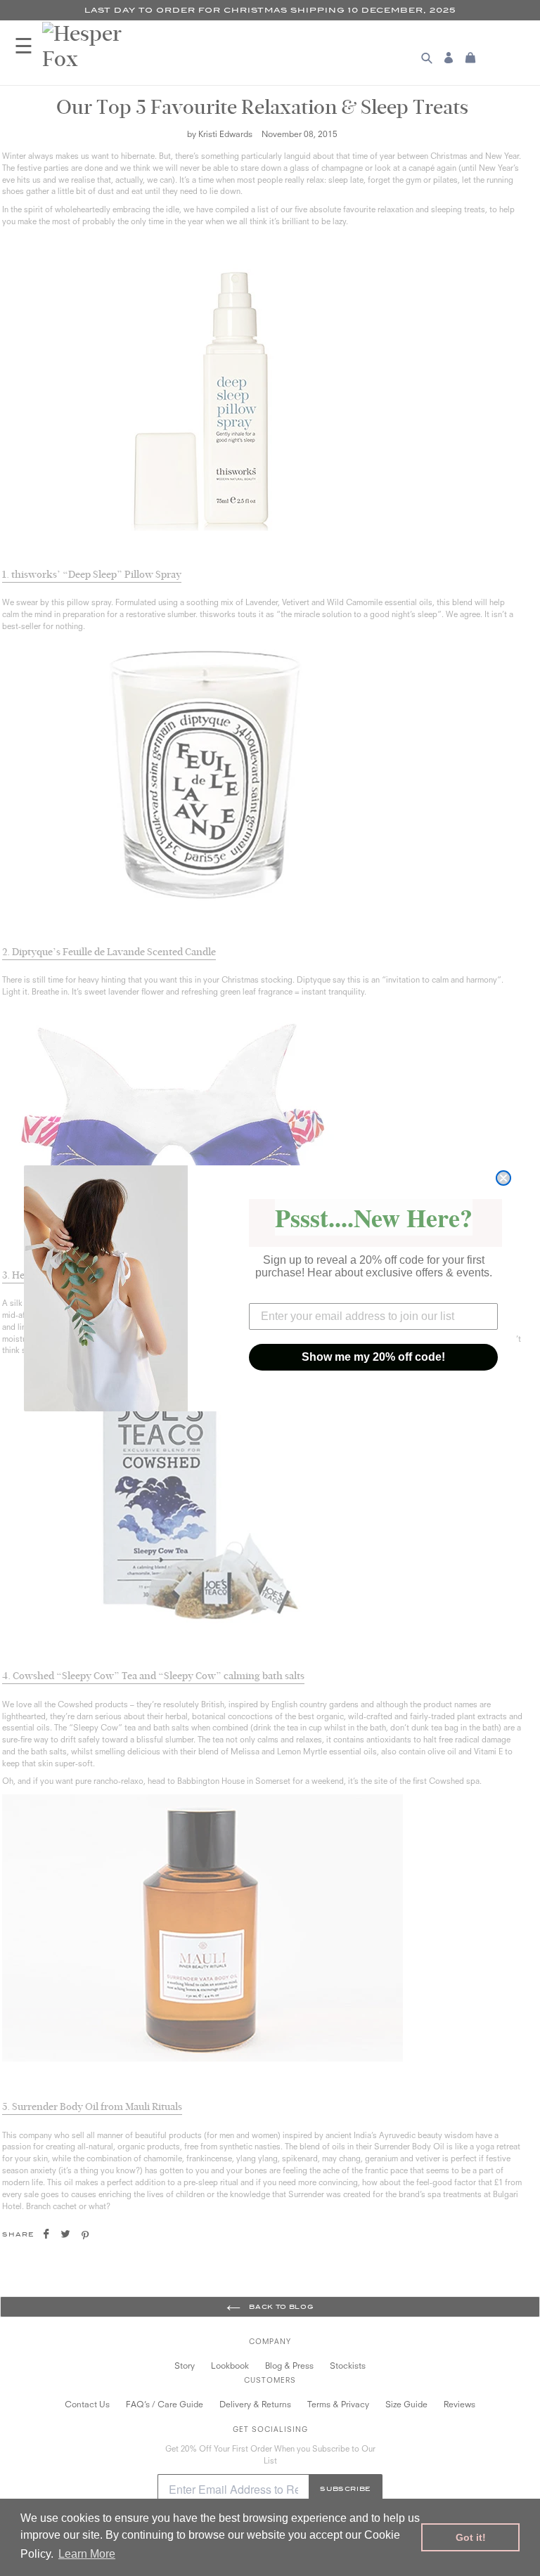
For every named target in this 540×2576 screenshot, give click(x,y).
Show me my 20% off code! (373, 1357)
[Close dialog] (503, 1178)
